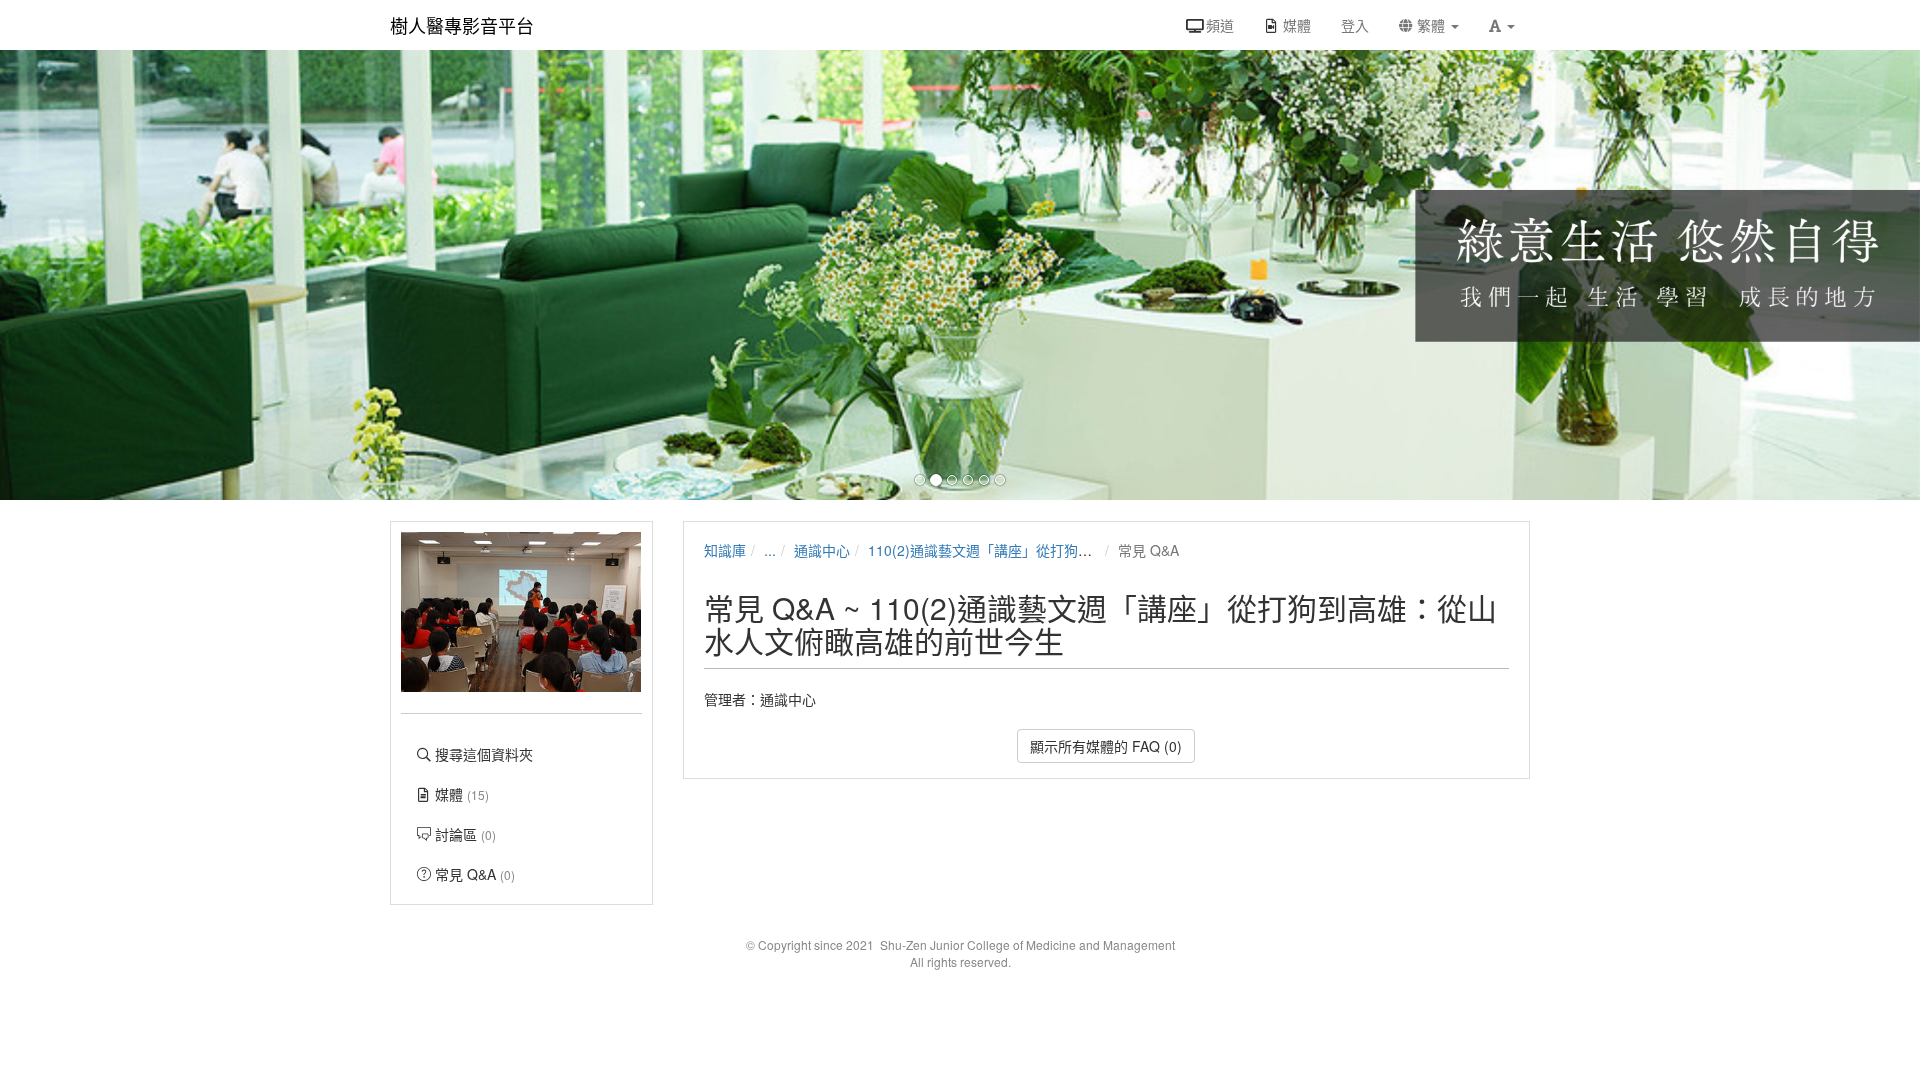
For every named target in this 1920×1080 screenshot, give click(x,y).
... (770, 550)
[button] (1502, 25)
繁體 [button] (1431, 25)
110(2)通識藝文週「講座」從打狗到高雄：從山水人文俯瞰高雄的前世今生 (1099, 550)
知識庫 (725, 550)
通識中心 (822, 550)
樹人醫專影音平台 (462, 25)
